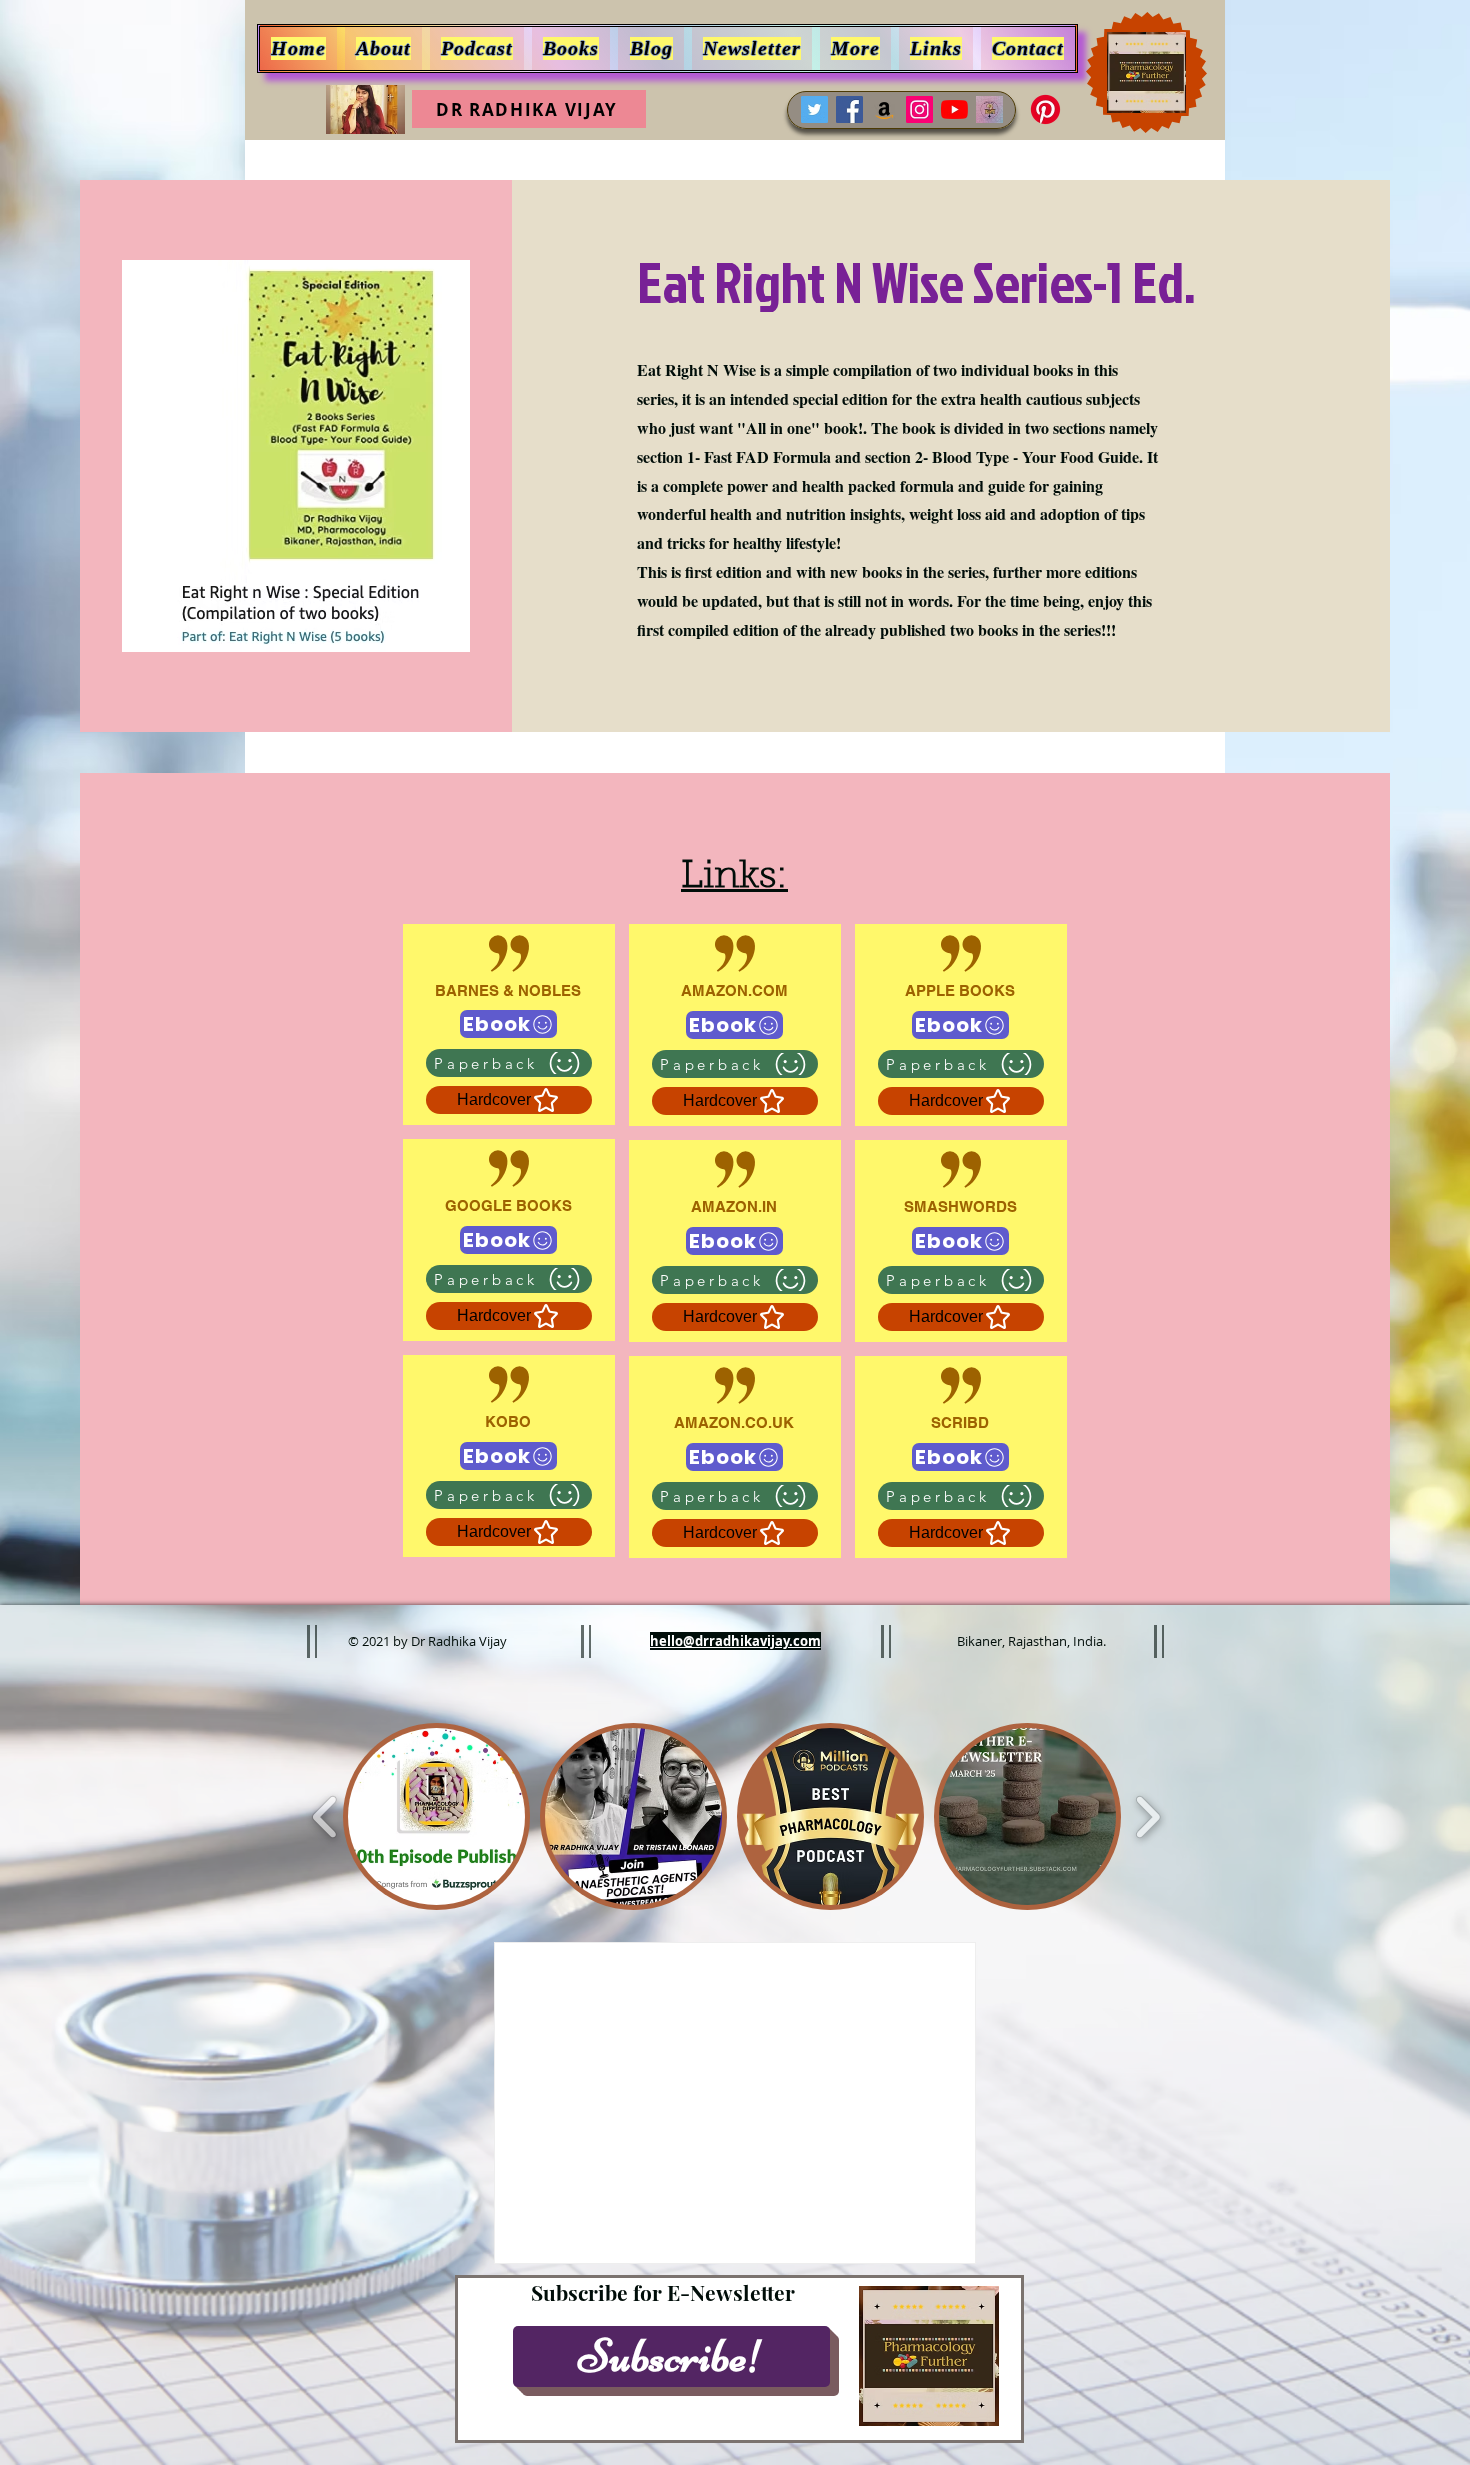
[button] (855, 48)
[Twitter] (814, 109)
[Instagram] (919, 109)
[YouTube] (954, 109)
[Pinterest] (1045, 109)
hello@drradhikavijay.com (735, 1641)
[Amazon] (884, 109)
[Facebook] (849, 109)
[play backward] (325, 1817)
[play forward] (1147, 1817)
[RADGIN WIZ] (989, 109)
